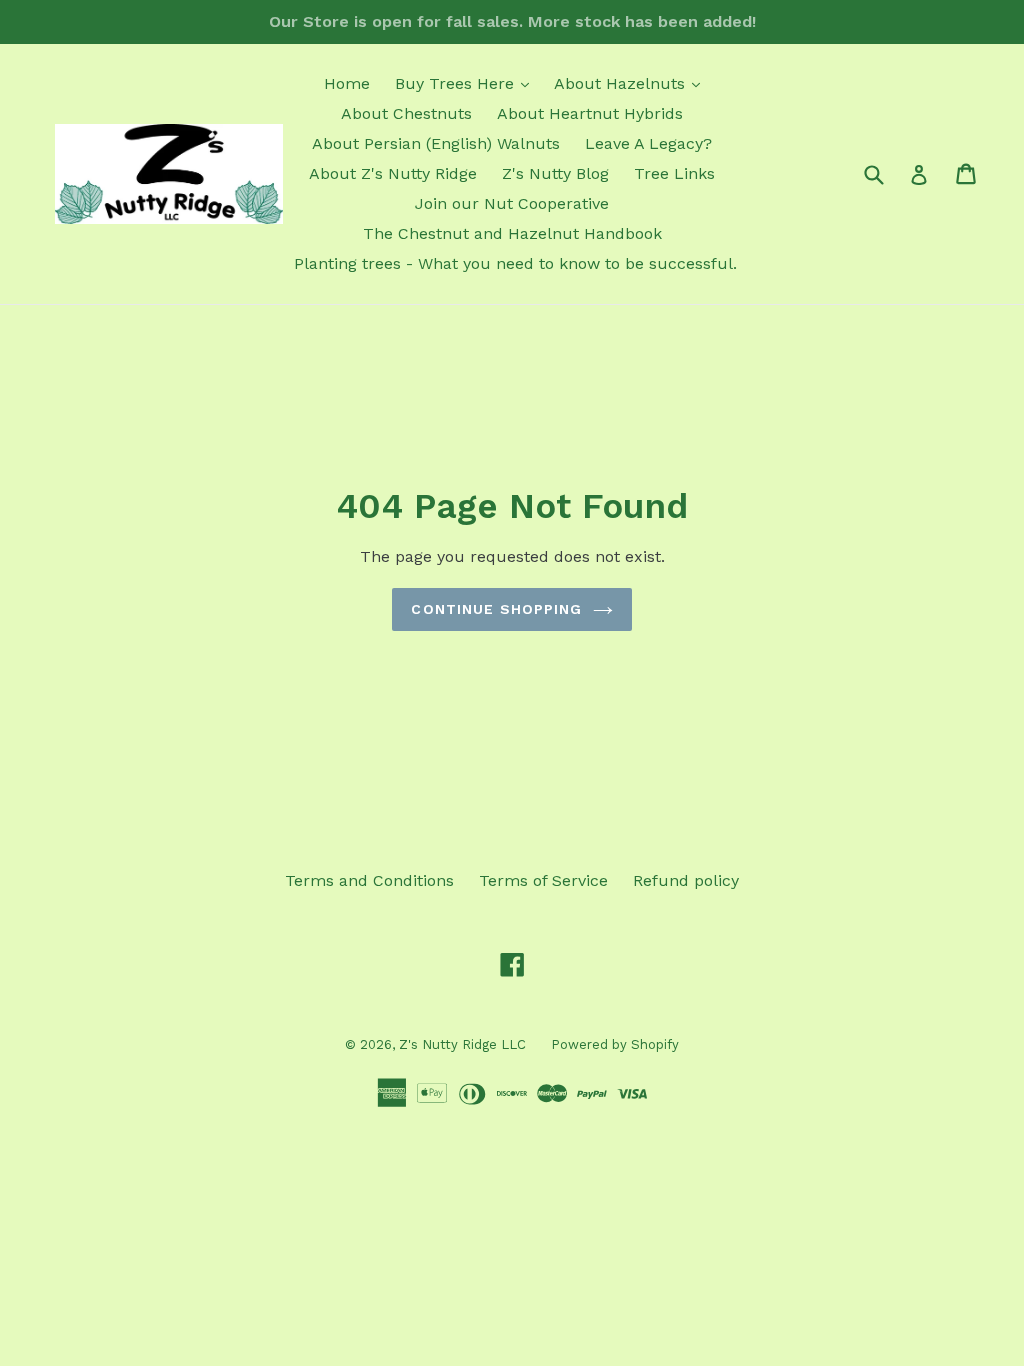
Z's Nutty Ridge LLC (462, 1044)
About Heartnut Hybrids (590, 113)
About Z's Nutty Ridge (393, 173)
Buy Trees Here (467, 83)
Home (347, 83)
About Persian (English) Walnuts (436, 143)
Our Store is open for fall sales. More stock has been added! (512, 21)
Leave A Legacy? (648, 143)
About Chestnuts (406, 113)
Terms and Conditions (369, 880)
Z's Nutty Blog (555, 173)
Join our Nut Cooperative (512, 203)
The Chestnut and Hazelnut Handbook (512, 233)
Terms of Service (543, 880)
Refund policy (686, 880)
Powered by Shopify (615, 1044)
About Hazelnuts (632, 83)
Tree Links (674, 173)
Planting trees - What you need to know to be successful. (515, 263)
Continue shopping (496, 609)
